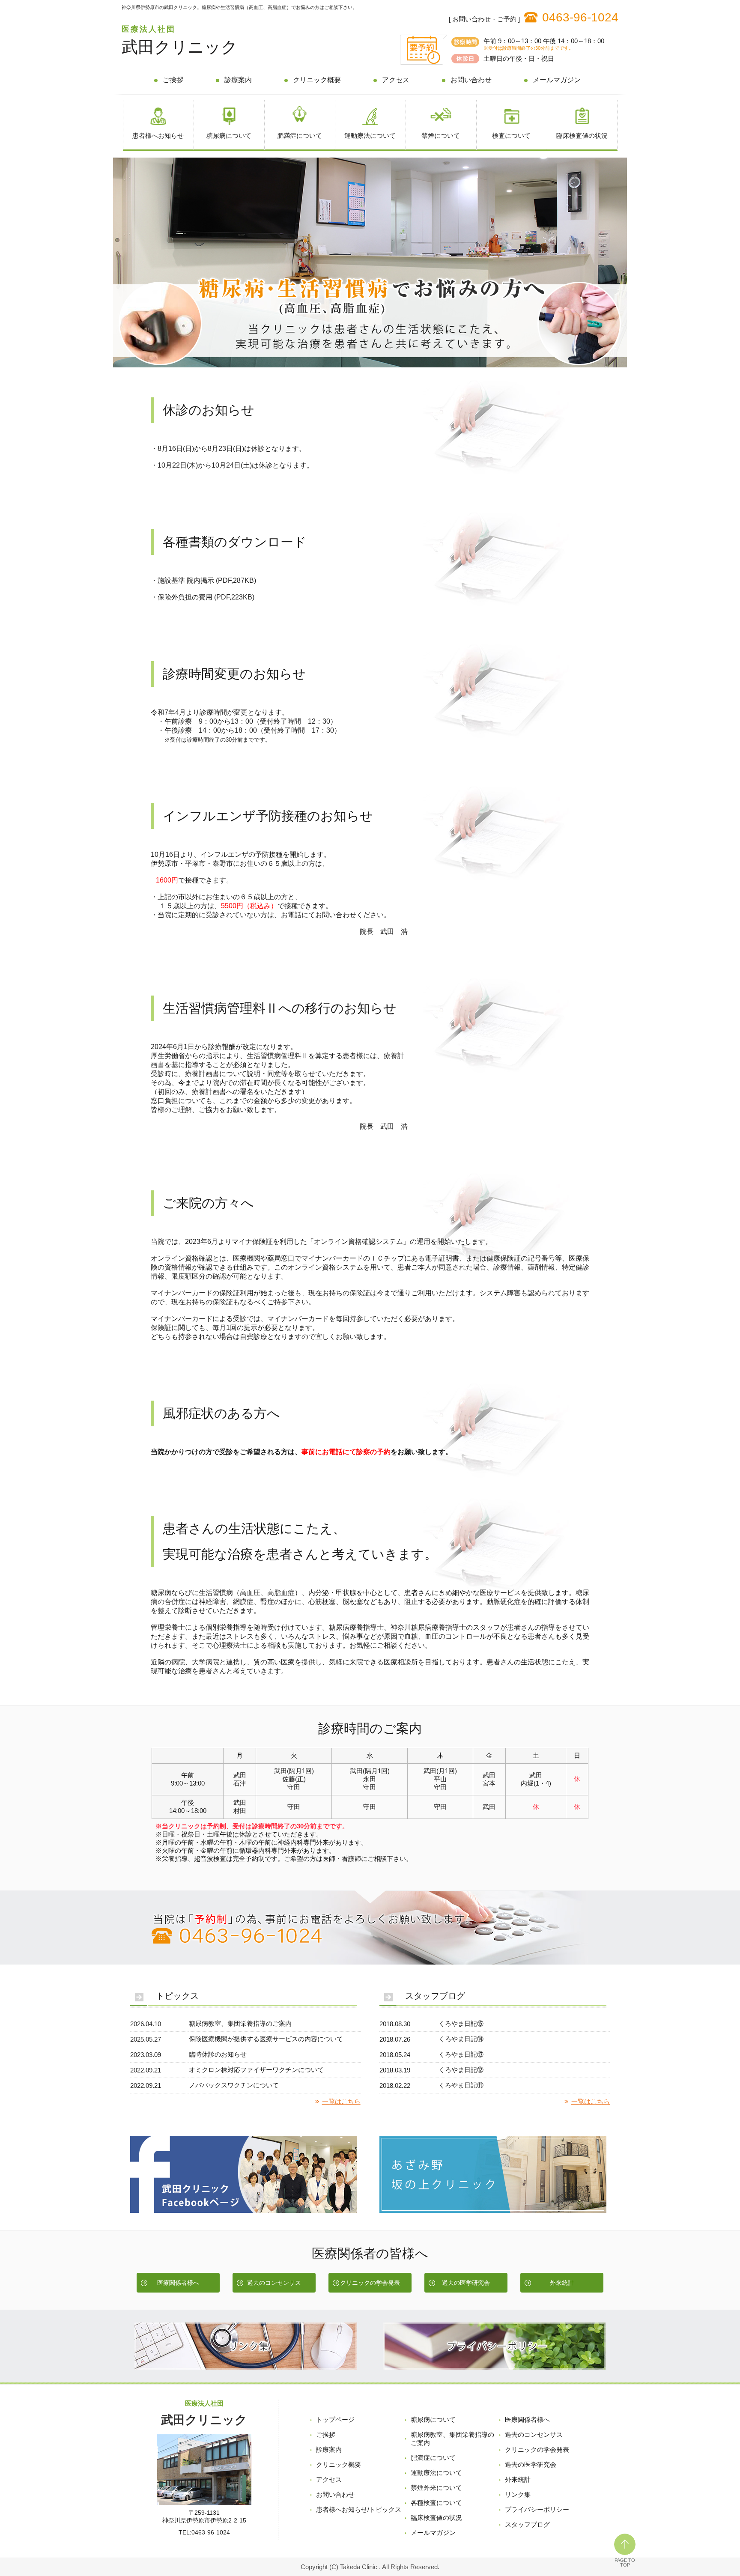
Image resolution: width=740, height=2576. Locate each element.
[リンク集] (246, 2367)
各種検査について (436, 2503)
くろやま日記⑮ (461, 2023)
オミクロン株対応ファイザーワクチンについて (256, 2070)
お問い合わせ (471, 80)
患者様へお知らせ (158, 136)
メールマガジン (557, 80)
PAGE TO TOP (625, 2563)
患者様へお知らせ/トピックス (359, 2509)
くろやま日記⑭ (461, 2039)
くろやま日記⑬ (461, 2054)
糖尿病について (229, 136)
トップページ (335, 2419)
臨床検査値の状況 (582, 136)
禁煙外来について (436, 2488)
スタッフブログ (527, 2524)
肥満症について (300, 136)
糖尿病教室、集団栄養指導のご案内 (240, 2023)
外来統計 (562, 2283)
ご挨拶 (173, 80)
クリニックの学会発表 (370, 2283)
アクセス (396, 80)
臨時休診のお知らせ (218, 2054)
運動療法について (370, 136)
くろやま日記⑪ (461, 2085)
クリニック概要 (317, 80)
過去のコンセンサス (274, 2283)
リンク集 (518, 2494)
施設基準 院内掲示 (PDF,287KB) (207, 580)
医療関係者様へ (178, 2283)
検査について (511, 136)
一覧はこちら (341, 2101)
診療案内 (238, 80)
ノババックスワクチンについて (234, 2085)
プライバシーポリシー (537, 2509)
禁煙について (441, 136)
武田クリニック (180, 47)
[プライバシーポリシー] (494, 2367)
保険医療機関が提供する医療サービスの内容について (266, 2039)
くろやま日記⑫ (461, 2070)
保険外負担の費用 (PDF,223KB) (206, 597)
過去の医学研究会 (466, 2283)
